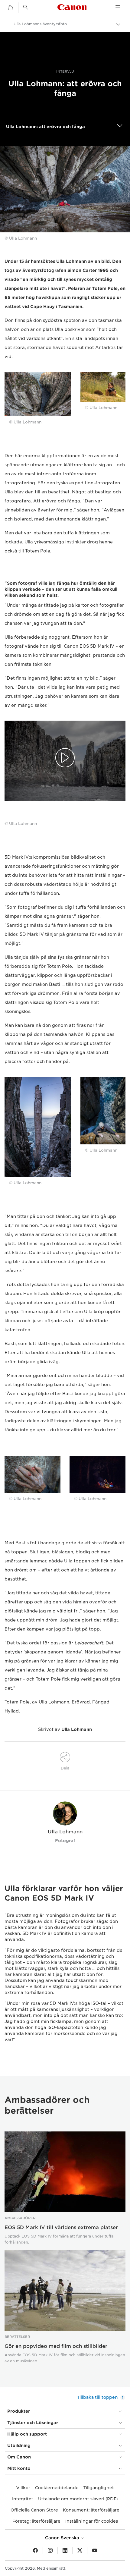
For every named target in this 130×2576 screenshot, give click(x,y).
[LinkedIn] (65, 2551)
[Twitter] (80, 2551)
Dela (65, 1768)
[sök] (26, 7)
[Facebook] (35, 2551)
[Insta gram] (50, 2551)
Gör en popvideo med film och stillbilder (56, 2346)
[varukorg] (10, 8)
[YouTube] (95, 2551)
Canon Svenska (63, 2538)
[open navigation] (120, 127)
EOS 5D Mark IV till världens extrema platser (61, 2227)
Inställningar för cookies (92, 2521)
